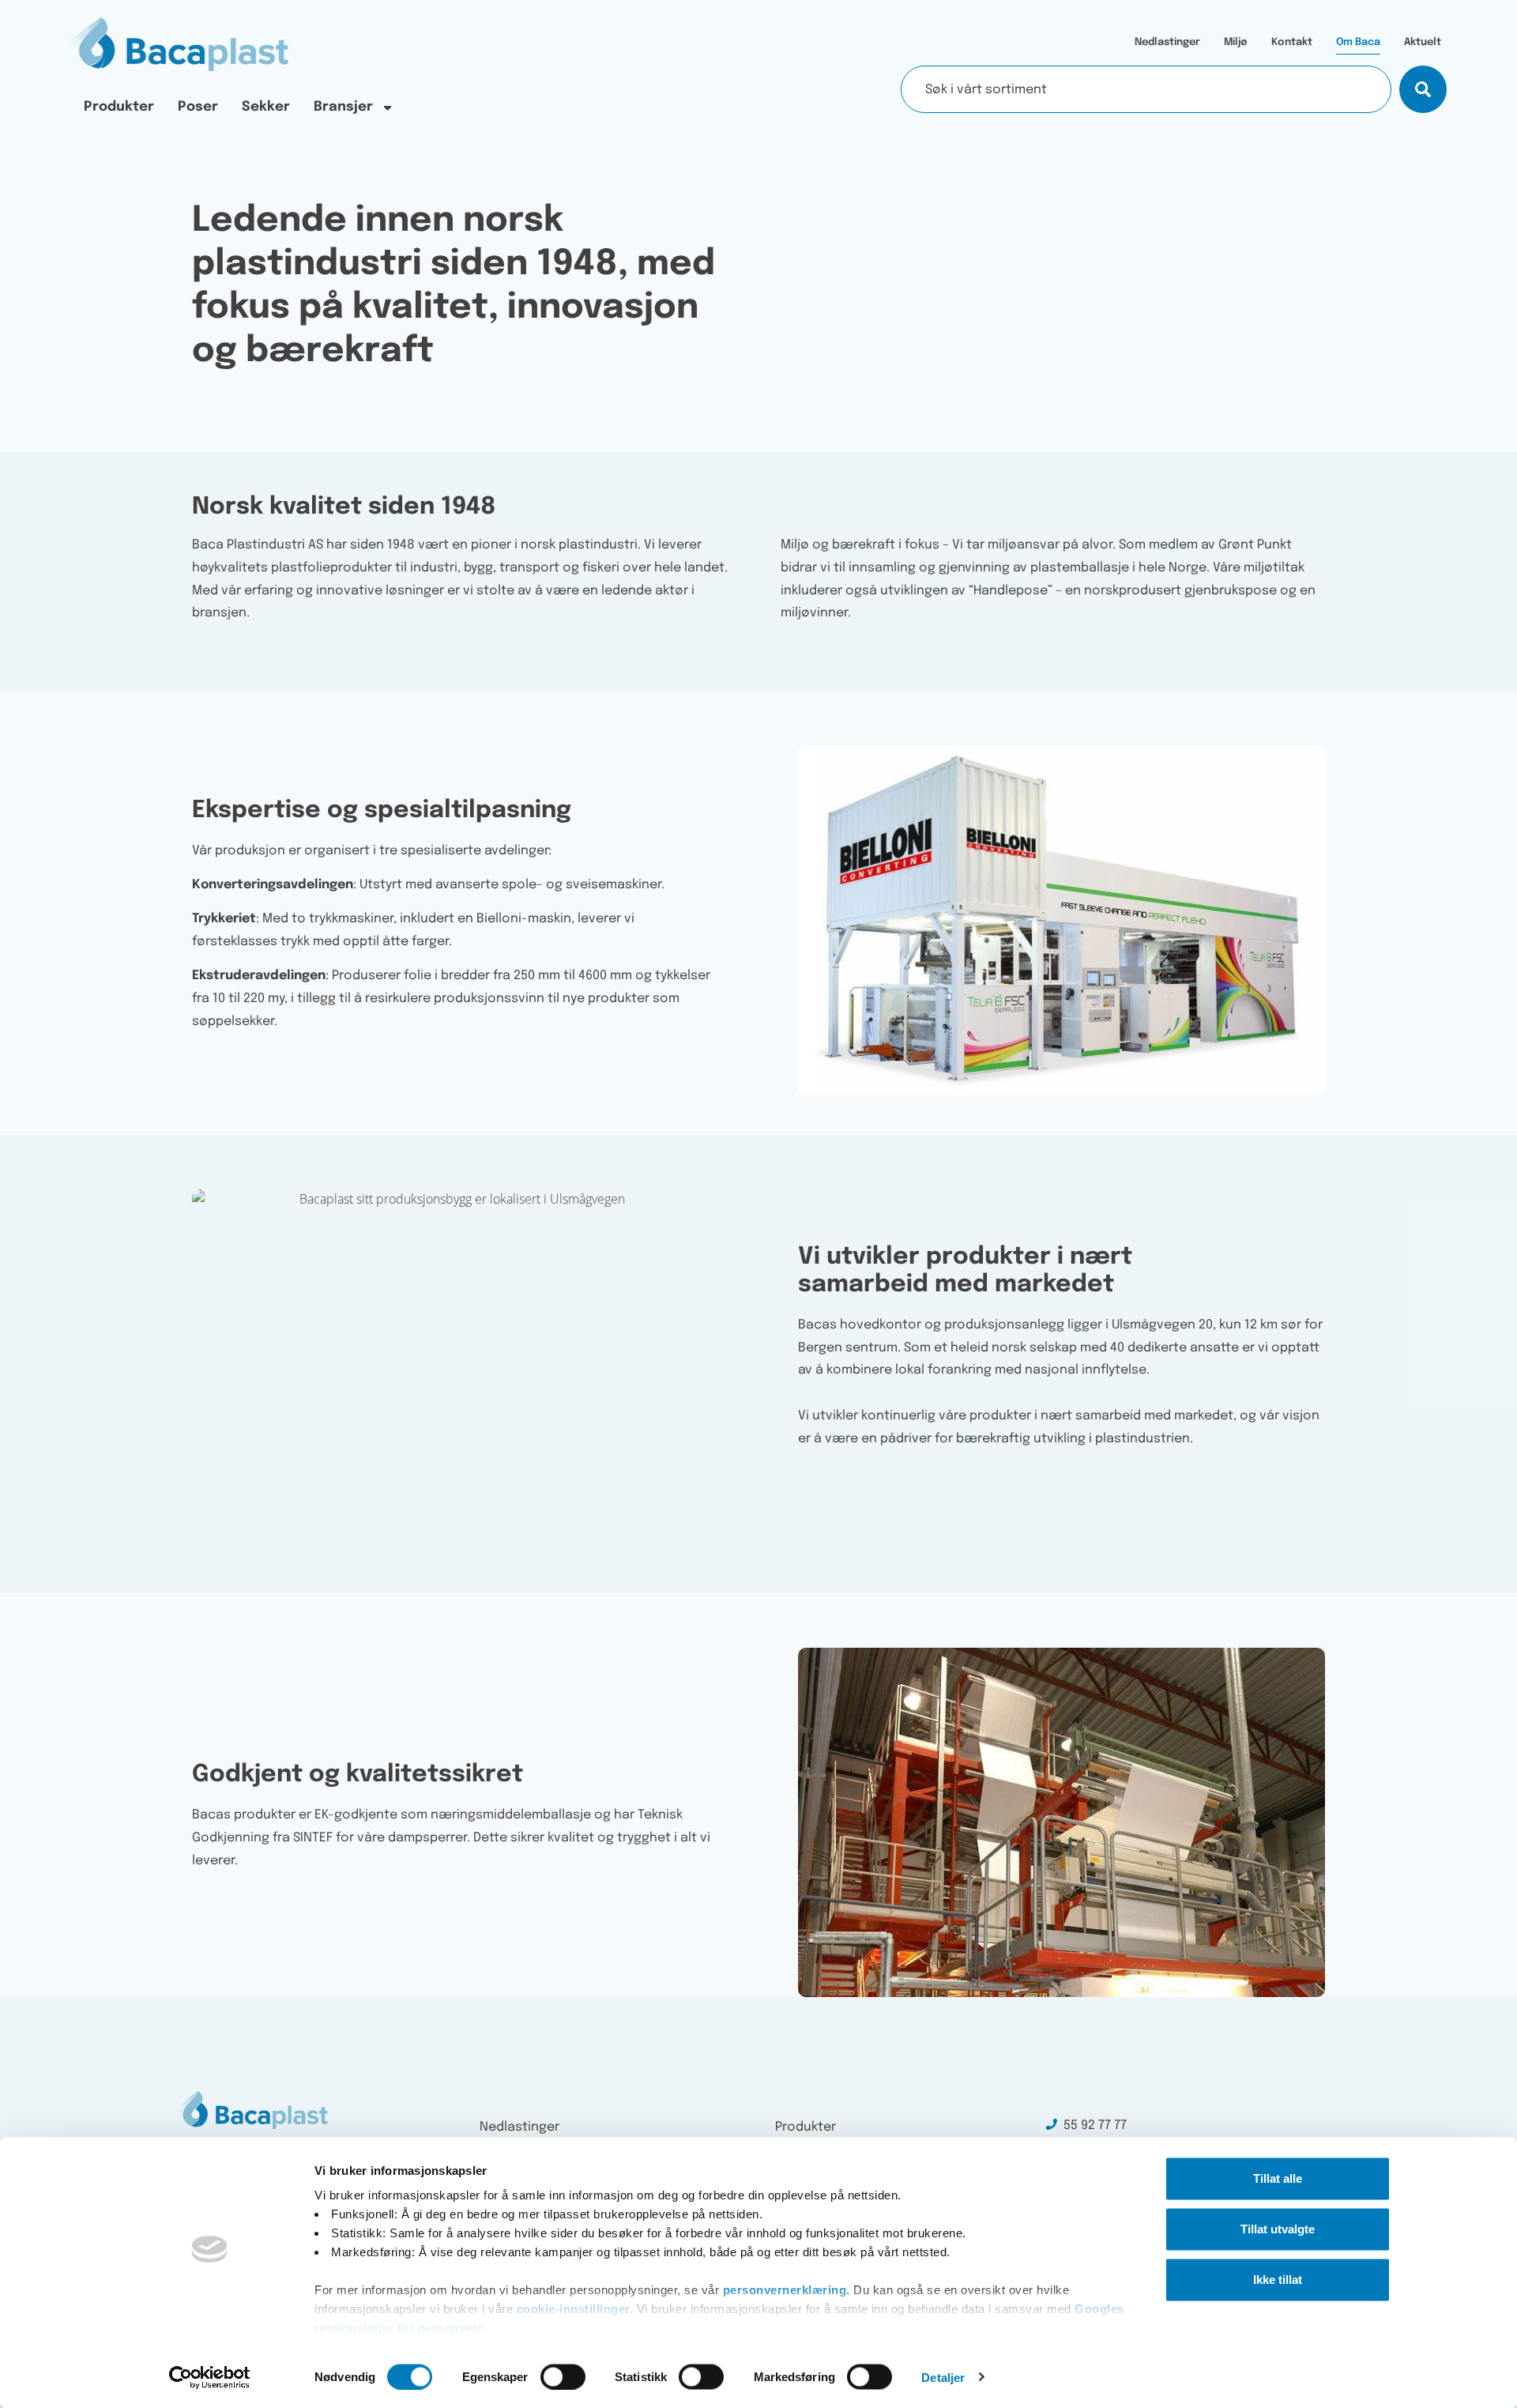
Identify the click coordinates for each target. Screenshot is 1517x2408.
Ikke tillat (1278, 2280)
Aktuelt (1423, 42)
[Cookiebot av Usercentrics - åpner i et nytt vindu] (210, 2377)
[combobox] (1146, 89)
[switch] (563, 2376)
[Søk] (1423, 89)
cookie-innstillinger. (577, 2309)
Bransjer (343, 107)
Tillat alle (1278, 2178)
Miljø (1236, 42)
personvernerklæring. (785, 2290)
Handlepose (1011, 591)
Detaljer (943, 2377)
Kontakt (1292, 42)
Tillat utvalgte (1278, 2229)
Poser (198, 107)
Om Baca (1358, 42)
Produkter (119, 107)
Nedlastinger (1167, 42)
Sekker (266, 107)
